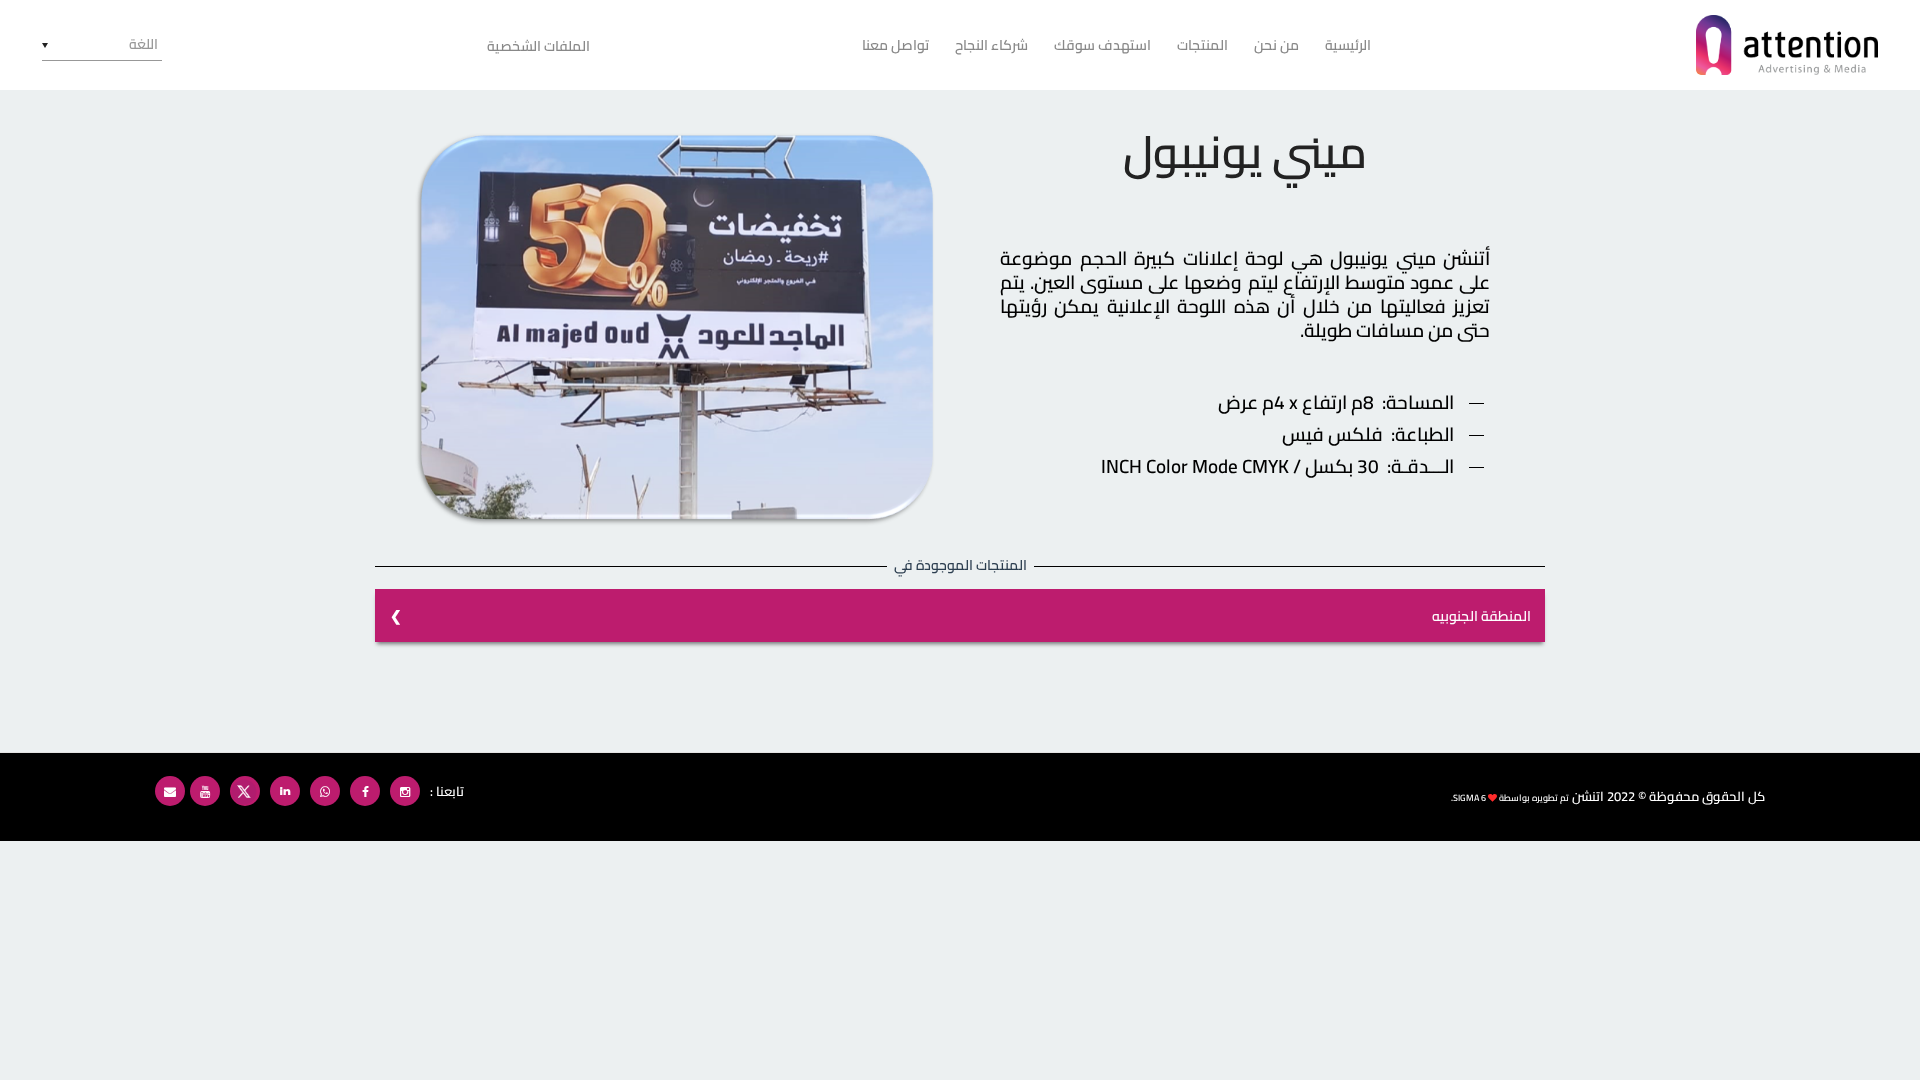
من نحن (1276, 45)
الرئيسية (1348, 45)
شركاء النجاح (991, 45)
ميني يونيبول (1245, 152)
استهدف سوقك (1102, 45)
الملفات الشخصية (538, 46)
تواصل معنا (895, 45)
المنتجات (1202, 45)
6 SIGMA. (1468, 797)
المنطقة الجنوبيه (1481, 616)
